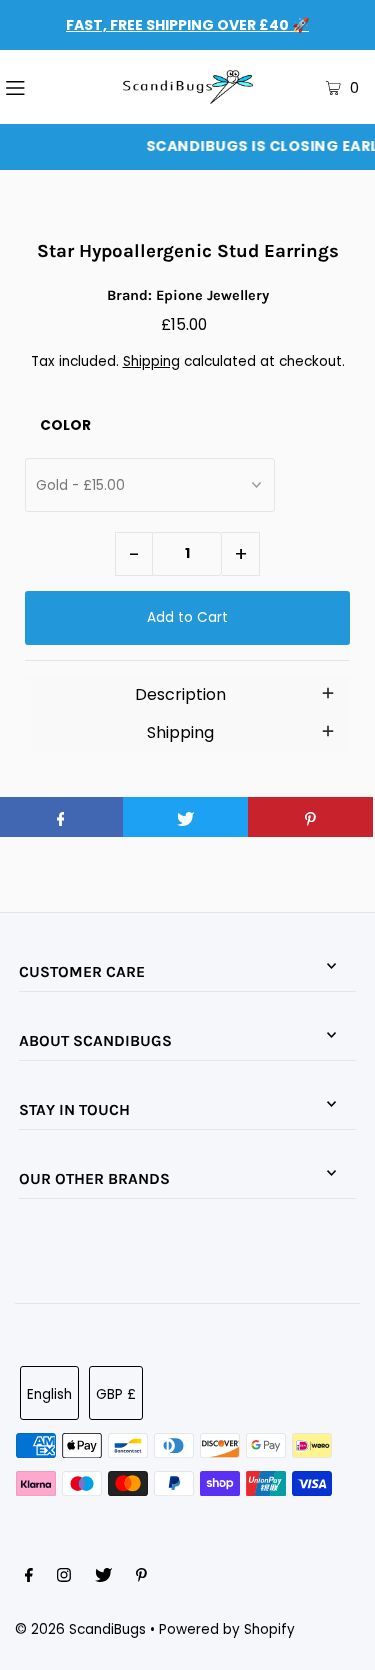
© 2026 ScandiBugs (80, 1629)
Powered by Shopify (227, 1629)
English (49, 1394)
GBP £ (116, 1394)
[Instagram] (64, 1578)
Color (65, 425)
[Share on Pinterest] (310, 817)
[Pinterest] (141, 1578)
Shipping (151, 361)
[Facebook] (29, 1578)
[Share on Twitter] (185, 817)
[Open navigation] (41, 87)
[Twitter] (103, 1578)
